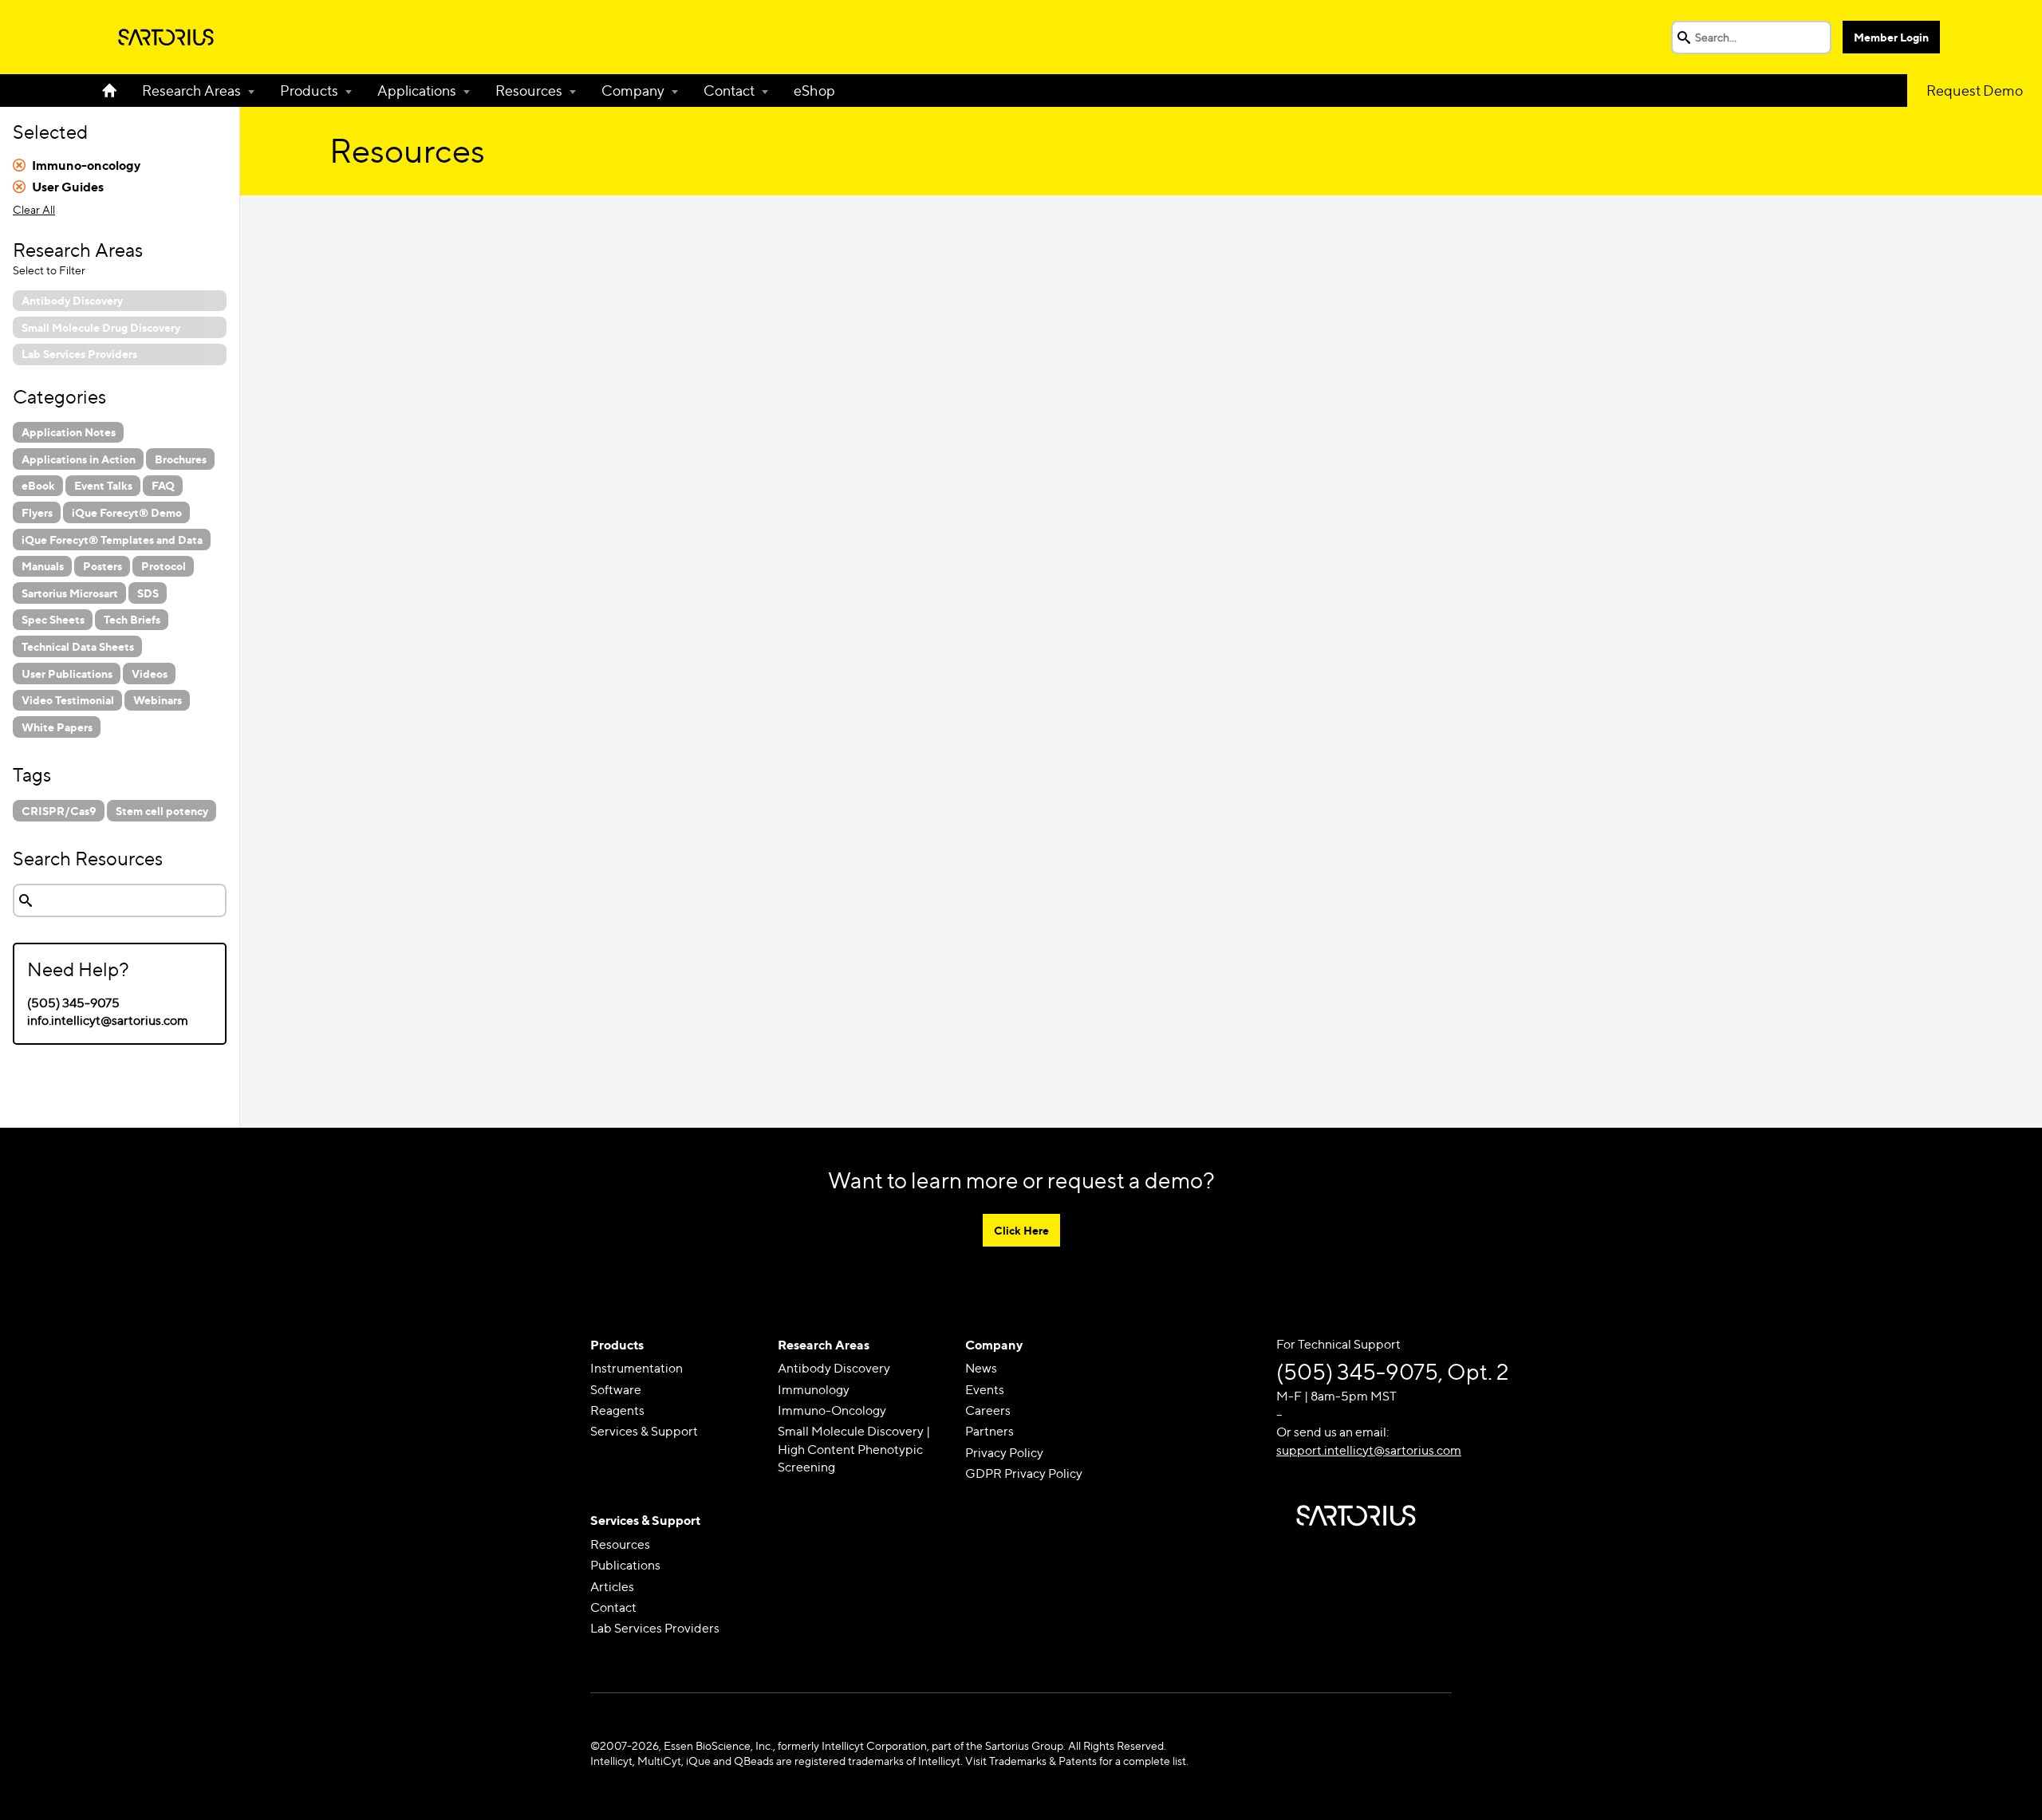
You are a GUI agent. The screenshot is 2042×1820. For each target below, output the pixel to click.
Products (309, 91)
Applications (417, 91)
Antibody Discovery (834, 1368)
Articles (612, 1587)
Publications (625, 1565)
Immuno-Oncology (832, 1410)
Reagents (617, 1410)
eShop (814, 91)
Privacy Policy (1004, 1453)
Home (116, 91)
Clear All (34, 209)
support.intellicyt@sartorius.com (1369, 1450)
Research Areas (191, 91)
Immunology (814, 1390)
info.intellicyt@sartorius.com (108, 1020)
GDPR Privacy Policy (1024, 1473)
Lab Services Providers (655, 1628)
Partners (989, 1431)
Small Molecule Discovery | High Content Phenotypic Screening (854, 1449)
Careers (988, 1410)
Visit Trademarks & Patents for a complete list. (1077, 1761)
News (981, 1368)
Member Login (1891, 37)
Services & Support (644, 1431)
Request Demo (1975, 91)
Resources (529, 91)
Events (985, 1390)
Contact (729, 91)
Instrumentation (637, 1368)
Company (633, 91)
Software (616, 1390)
